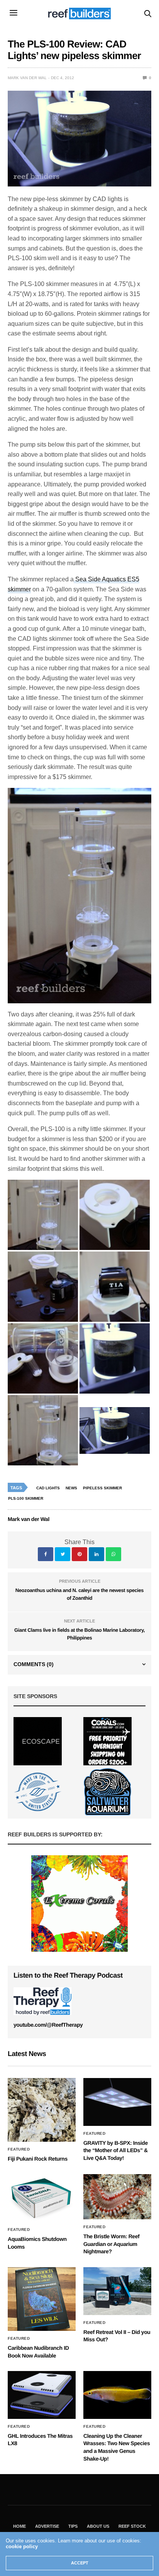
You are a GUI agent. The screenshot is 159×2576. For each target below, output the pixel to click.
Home (19, 2526)
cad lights (48, 1488)
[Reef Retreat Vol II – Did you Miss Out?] (117, 2291)
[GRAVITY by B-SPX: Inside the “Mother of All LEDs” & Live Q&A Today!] (117, 2102)
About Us (98, 2526)
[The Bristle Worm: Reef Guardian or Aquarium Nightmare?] (117, 2197)
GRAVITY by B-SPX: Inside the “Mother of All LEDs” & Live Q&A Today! (116, 2150)
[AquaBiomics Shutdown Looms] (42, 2198)
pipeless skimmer (102, 1488)
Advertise (47, 2526)
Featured (19, 2149)
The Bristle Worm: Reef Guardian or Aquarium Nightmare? (111, 2244)
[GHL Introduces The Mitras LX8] (42, 2395)
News (71, 1488)
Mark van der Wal (27, 78)
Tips (73, 2526)
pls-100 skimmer (26, 1498)
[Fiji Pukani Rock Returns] (42, 2110)
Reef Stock (132, 2526)
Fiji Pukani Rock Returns (38, 2159)
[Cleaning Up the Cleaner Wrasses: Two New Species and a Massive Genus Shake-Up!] (117, 2395)
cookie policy (22, 2546)
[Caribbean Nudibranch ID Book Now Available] (42, 2299)
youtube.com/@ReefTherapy (48, 2025)
